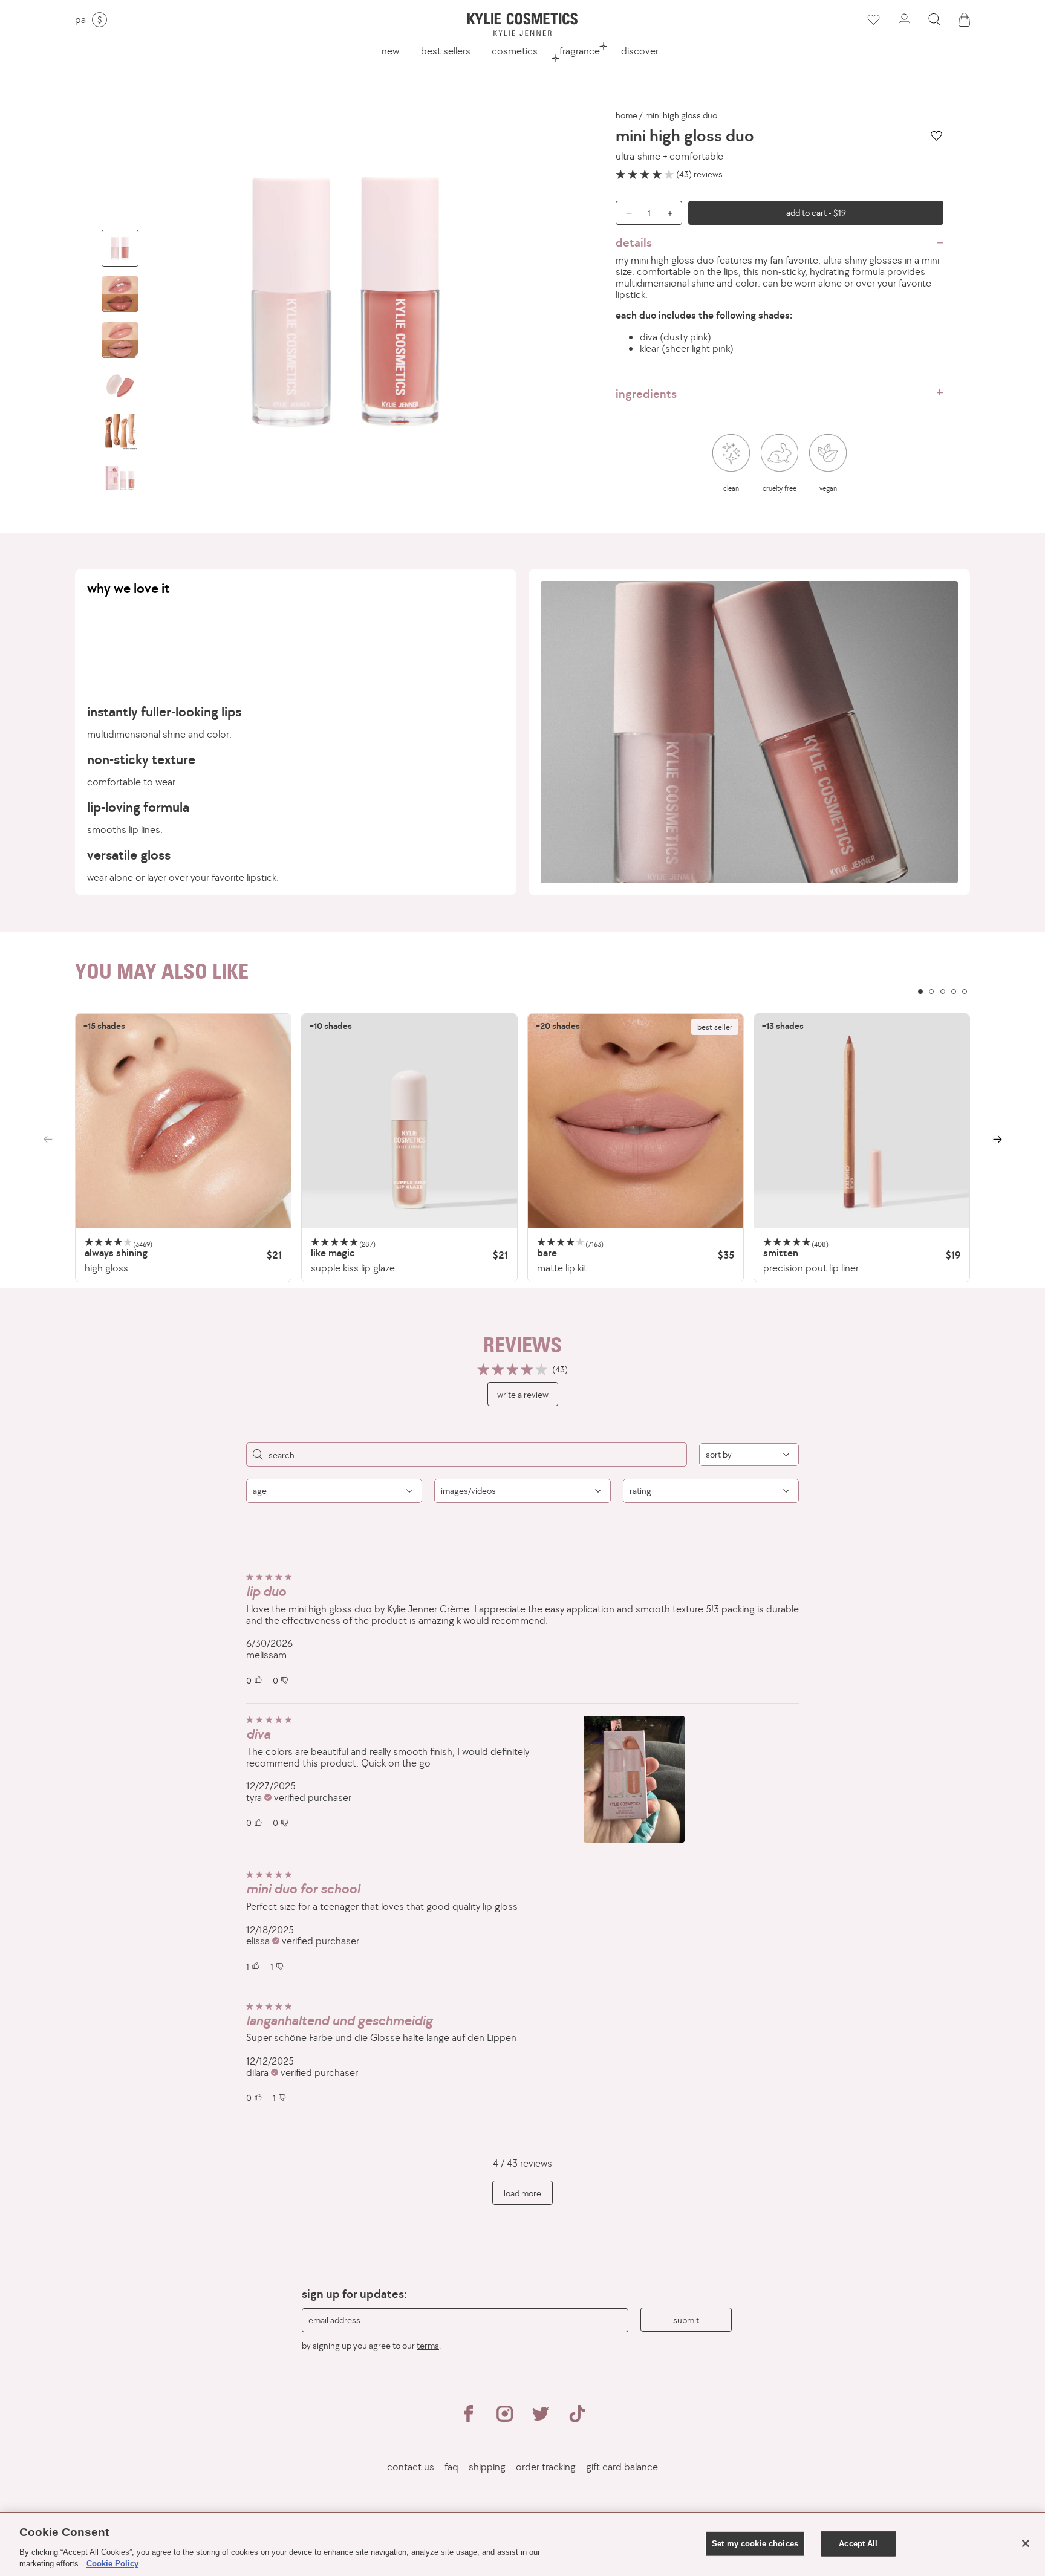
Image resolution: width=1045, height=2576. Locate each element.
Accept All (858, 2544)
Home (627, 115)
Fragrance (580, 51)
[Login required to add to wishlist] (936, 136)
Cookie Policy (112, 2564)
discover (640, 51)
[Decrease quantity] (625, 213)
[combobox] (749, 1455)
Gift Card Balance (622, 2467)
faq (451, 2467)
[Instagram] (504, 2419)
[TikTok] (577, 2419)
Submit (686, 2320)
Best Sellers (446, 51)
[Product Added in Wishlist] (873, 20)
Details (634, 242)
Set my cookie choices (755, 2544)
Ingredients (646, 394)
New (390, 51)
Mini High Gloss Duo (681, 115)
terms (428, 2345)
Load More (522, 2193)
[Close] (1026, 2543)
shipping (487, 2467)
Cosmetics (515, 51)
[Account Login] (904, 20)
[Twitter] (541, 2419)
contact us (411, 2467)
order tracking (546, 2467)
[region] (522, 1148)
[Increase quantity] (673, 213)
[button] (934, 20)
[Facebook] (468, 2419)
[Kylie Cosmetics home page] (522, 24)
